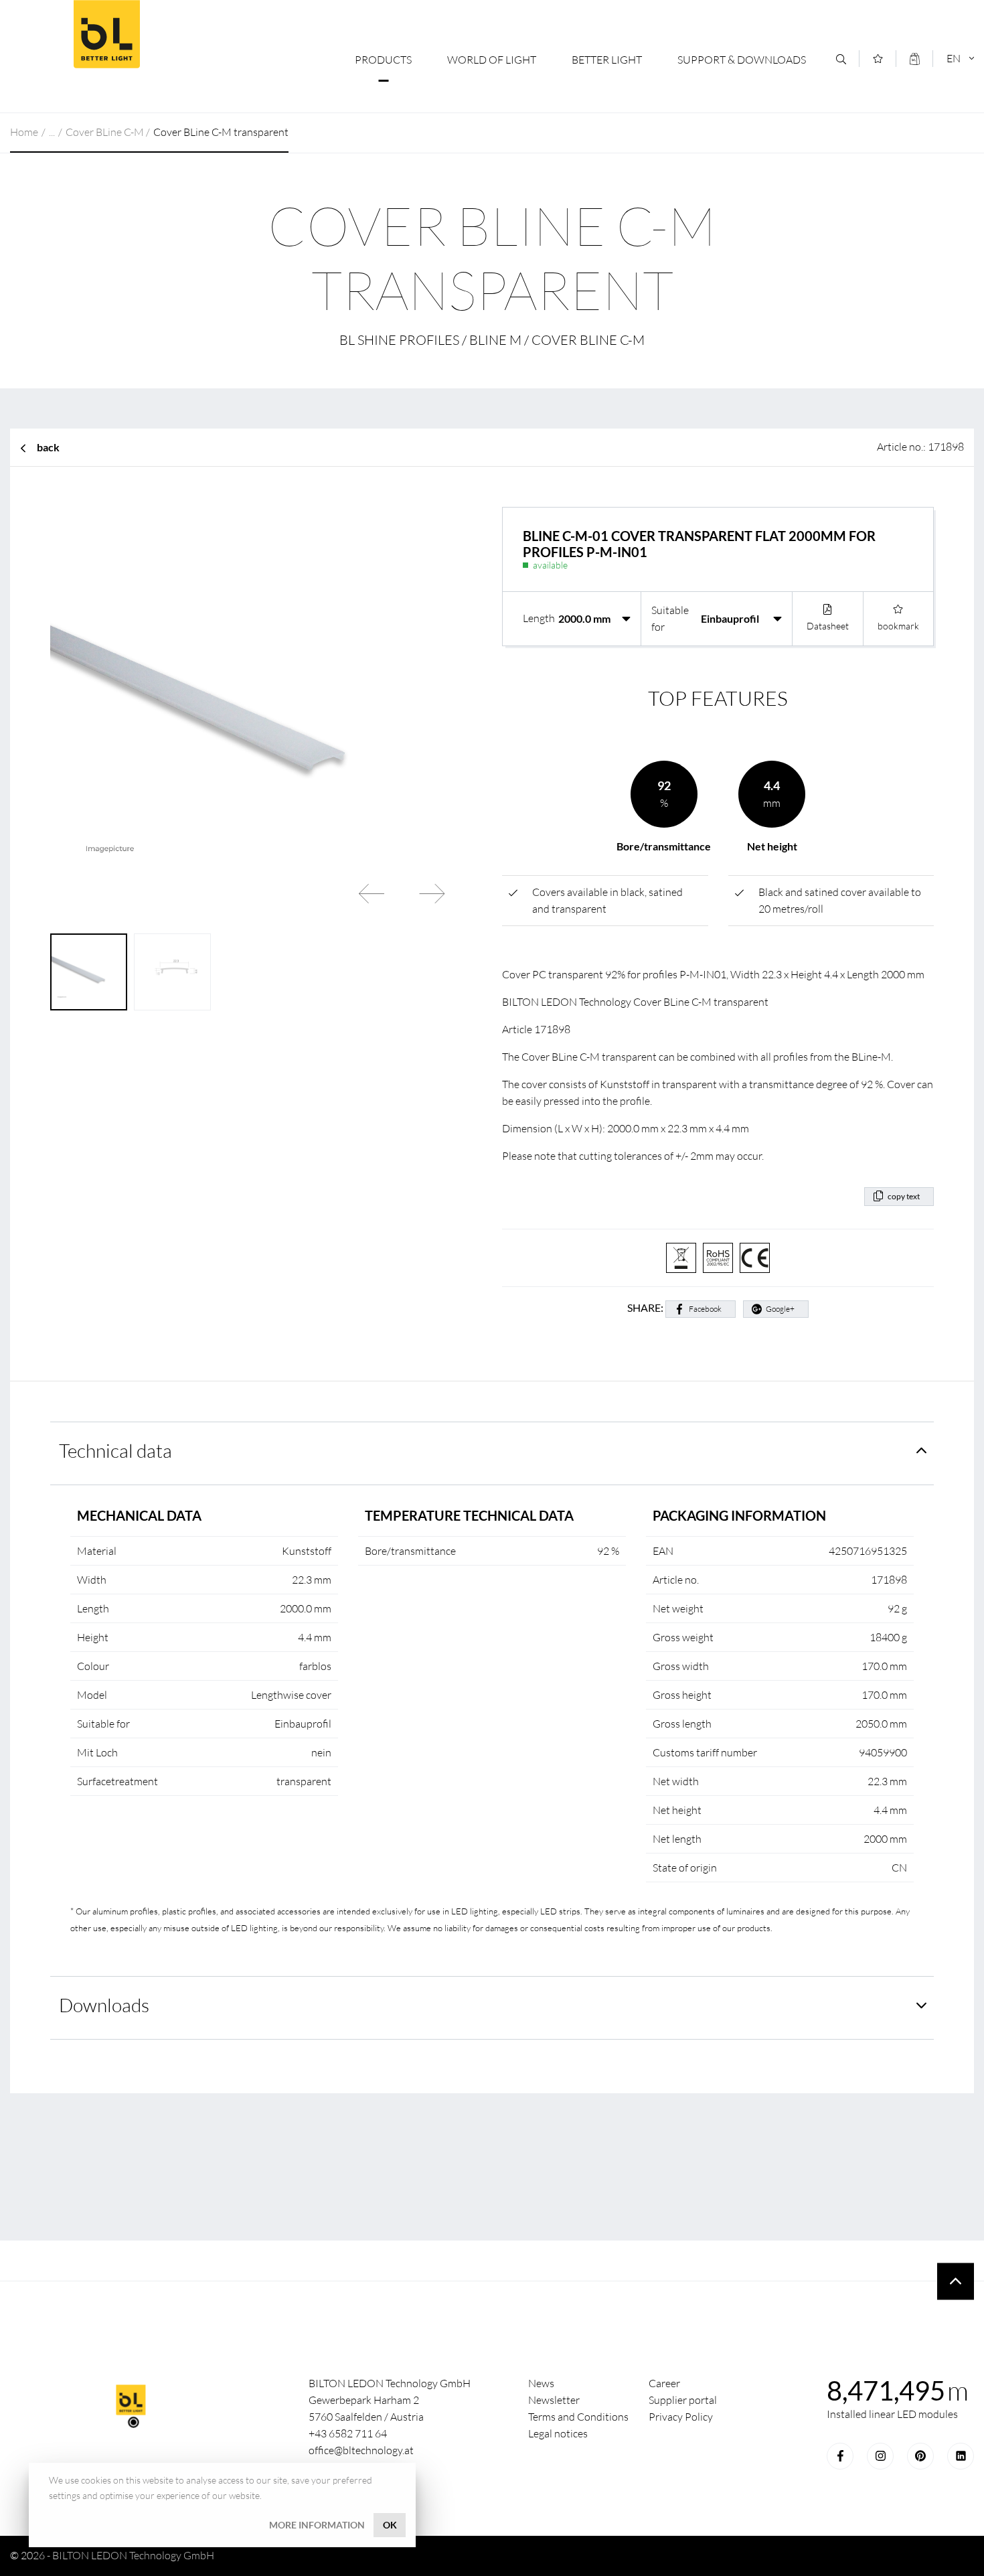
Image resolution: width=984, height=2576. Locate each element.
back (48, 447)
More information (317, 2525)
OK (390, 2525)
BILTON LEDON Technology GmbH (106, 34)
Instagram (880, 2456)
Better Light (607, 60)
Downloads (104, 2005)
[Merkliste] (878, 59)
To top (956, 2281)
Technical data (115, 1450)
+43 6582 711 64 (348, 2433)
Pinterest (920, 2456)
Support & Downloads (742, 60)
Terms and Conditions (578, 2417)
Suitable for (670, 618)
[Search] (841, 59)
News (541, 2383)
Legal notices (558, 2433)
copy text (904, 1196)
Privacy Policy (681, 2417)
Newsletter (554, 2400)
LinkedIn (961, 2456)
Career (664, 2383)
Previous (372, 893)
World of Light (492, 60)
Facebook (705, 1309)
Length (539, 618)
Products (383, 60)
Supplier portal (683, 2400)
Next (432, 893)
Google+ (780, 1309)
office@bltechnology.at (361, 2450)
